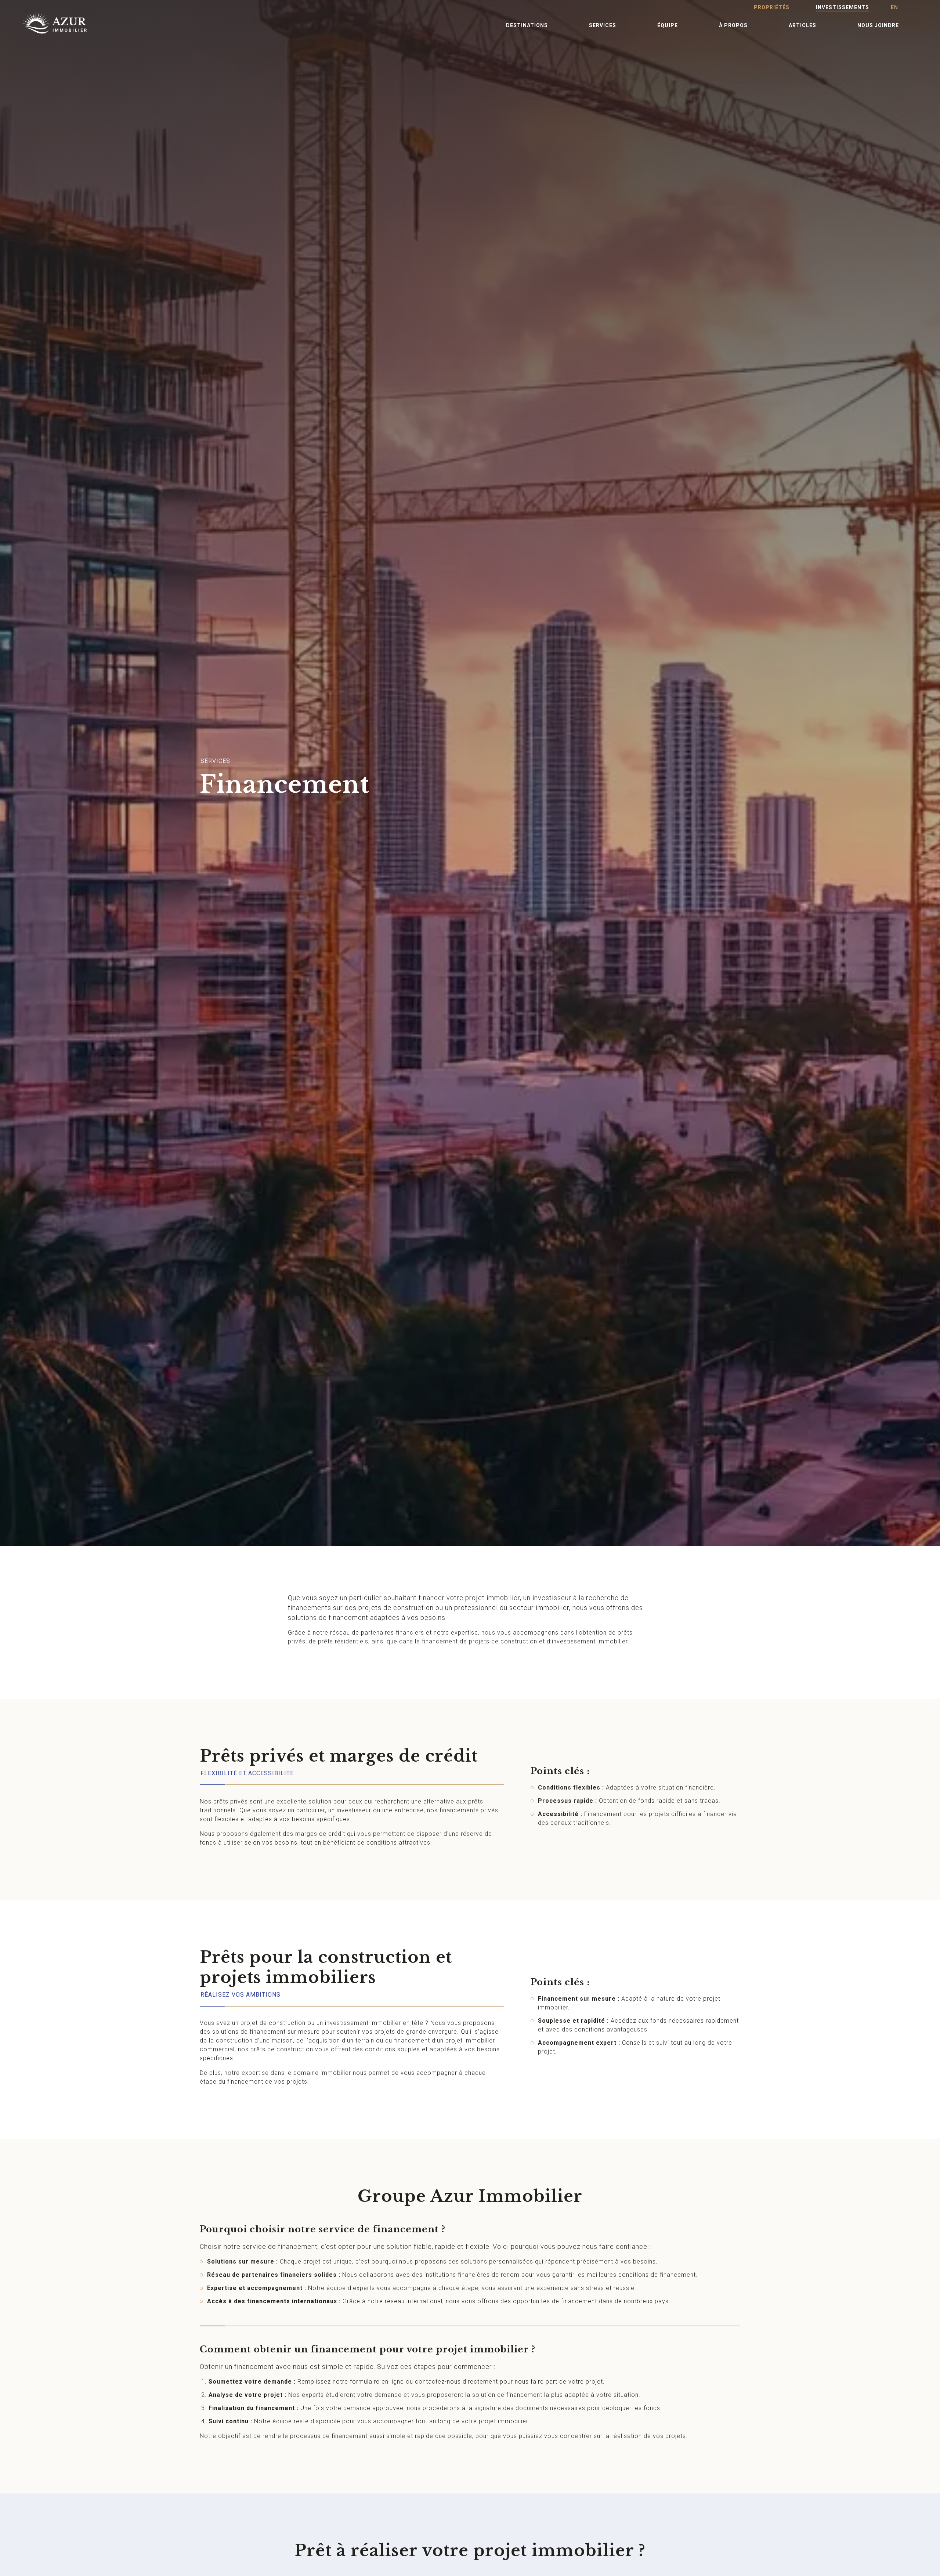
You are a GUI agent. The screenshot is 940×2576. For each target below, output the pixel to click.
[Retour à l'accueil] (46, 23)
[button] (527, 25)
